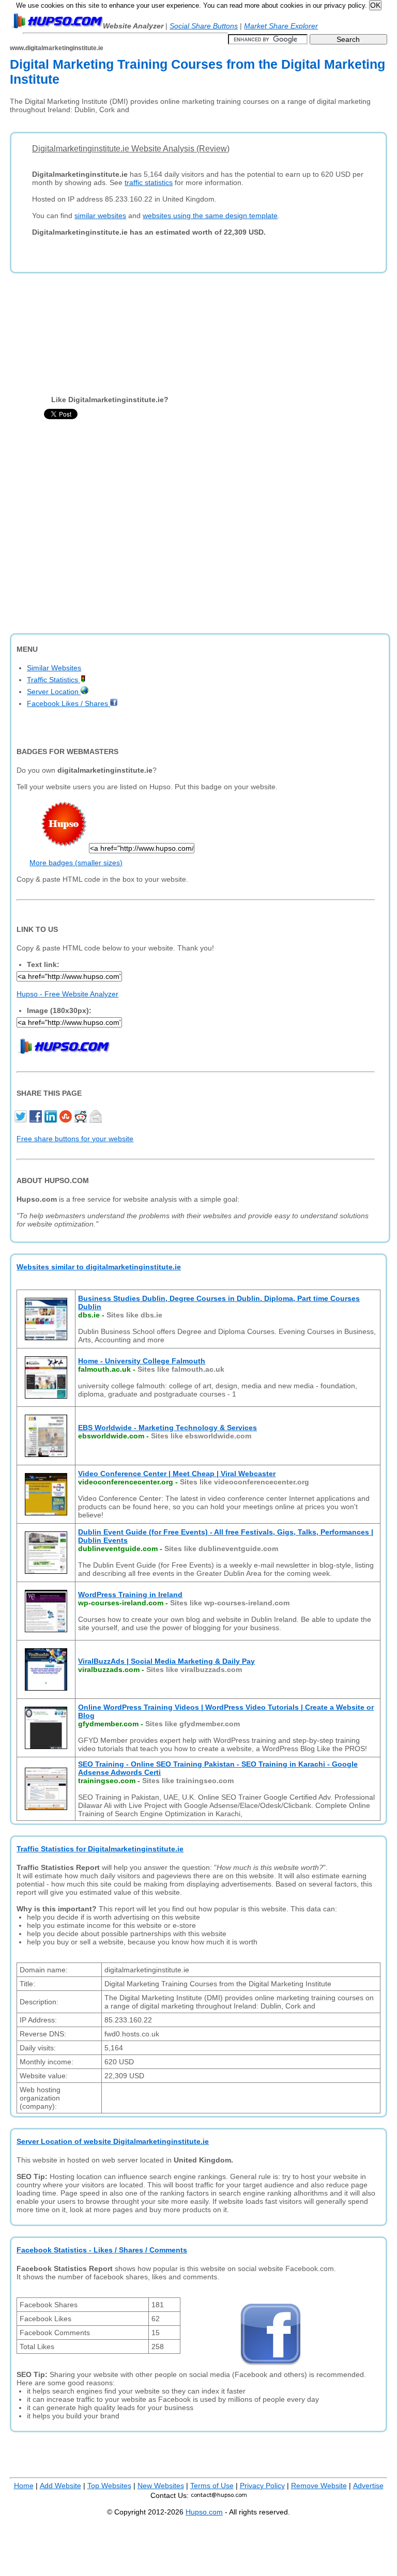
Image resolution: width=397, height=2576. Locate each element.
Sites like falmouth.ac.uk (181, 1369)
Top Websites (109, 2486)
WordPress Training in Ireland (130, 1594)
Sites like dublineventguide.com (221, 1548)
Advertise (368, 2486)
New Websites (161, 2486)
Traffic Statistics (54, 680)
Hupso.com (204, 2512)
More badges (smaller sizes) (76, 863)
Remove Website (319, 2486)
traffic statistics (149, 182)
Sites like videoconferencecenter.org (245, 1482)
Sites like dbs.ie (134, 1315)
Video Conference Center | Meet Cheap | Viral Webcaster (177, 1474)
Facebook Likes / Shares (68, 703)
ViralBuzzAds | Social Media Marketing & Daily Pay (166, 1661)
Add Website (60, 2486)
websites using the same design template (210, 216)
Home (24, 2486)
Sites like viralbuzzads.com (194, 1669)
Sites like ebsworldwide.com (201, 1436)
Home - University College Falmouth (142, 1361)
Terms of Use (212, 2486)
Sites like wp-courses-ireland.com (230, 1603)
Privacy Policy (262, 2486)
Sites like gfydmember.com (193, 1724)
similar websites (100, 216)
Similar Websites (54, 668)
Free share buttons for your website (75, 1139)
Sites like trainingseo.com (188, 1781)
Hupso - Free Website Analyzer (67, 994)
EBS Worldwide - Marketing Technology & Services (167, 1428)
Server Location (54, 692)
